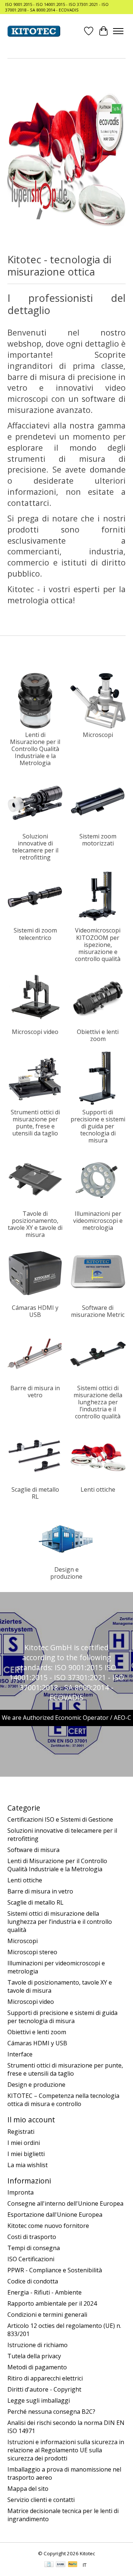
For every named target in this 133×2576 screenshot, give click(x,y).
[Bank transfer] (61, 2565)
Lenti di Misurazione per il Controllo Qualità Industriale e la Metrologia (35, 749)
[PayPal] (73, 2565)
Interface (20, 2054)
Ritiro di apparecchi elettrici (45, 2378)
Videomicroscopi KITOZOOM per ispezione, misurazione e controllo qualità (98, 945)
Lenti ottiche (98, 1489)
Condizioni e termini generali (47, 2315)
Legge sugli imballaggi (39, 2400)
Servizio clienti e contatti (41, 2500)
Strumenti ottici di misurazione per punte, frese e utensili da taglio (35, 1123)
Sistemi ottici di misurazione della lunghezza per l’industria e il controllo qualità (98, 1402)
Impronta (21, 2192)
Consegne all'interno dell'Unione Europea (65, 2203)
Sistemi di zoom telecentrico (35, 934)
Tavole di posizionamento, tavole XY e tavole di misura (35, 1224)
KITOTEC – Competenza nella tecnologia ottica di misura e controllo (63, 2100)
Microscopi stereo (32, 1952)
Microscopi (98, 735)
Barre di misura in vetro (35, 1392)
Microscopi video (35, 1032)
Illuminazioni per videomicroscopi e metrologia (98, 1221)
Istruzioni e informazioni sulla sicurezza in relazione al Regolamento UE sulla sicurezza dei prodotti (66, 2450)
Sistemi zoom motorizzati (98, 840)
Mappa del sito (28, 2489)
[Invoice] (49, 2565)
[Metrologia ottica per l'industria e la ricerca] (34, 31)
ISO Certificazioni (31, 2259)
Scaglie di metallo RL (35, 1493)
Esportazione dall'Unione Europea (55, 2215)
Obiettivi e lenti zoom (98, 1035)
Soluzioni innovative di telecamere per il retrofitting (35, 847)
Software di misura (33, 1850)
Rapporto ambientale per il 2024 (52, 2303)
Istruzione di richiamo (37, 2345)
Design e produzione (66, 1573)
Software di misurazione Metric (98, 1311)
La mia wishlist (28, 2165)
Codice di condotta (33, 2281)
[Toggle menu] (118, 31)
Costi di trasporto (32, 2237)
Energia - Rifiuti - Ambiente (45, 2292)
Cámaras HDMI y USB (35, 1311)
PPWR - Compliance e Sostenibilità (55, 2270)
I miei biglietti (26, 2154)
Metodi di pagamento (37, 2367)
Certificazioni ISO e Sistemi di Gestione (60, 1819)
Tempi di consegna (34, 2248)
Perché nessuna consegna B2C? (51, 2412)
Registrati (21, 2132)
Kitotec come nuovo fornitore (48, 2226)
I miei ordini (24, 2143)
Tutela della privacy (34, 2356)
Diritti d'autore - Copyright (44, 2389)
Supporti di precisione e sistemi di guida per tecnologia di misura (98, 1126)
